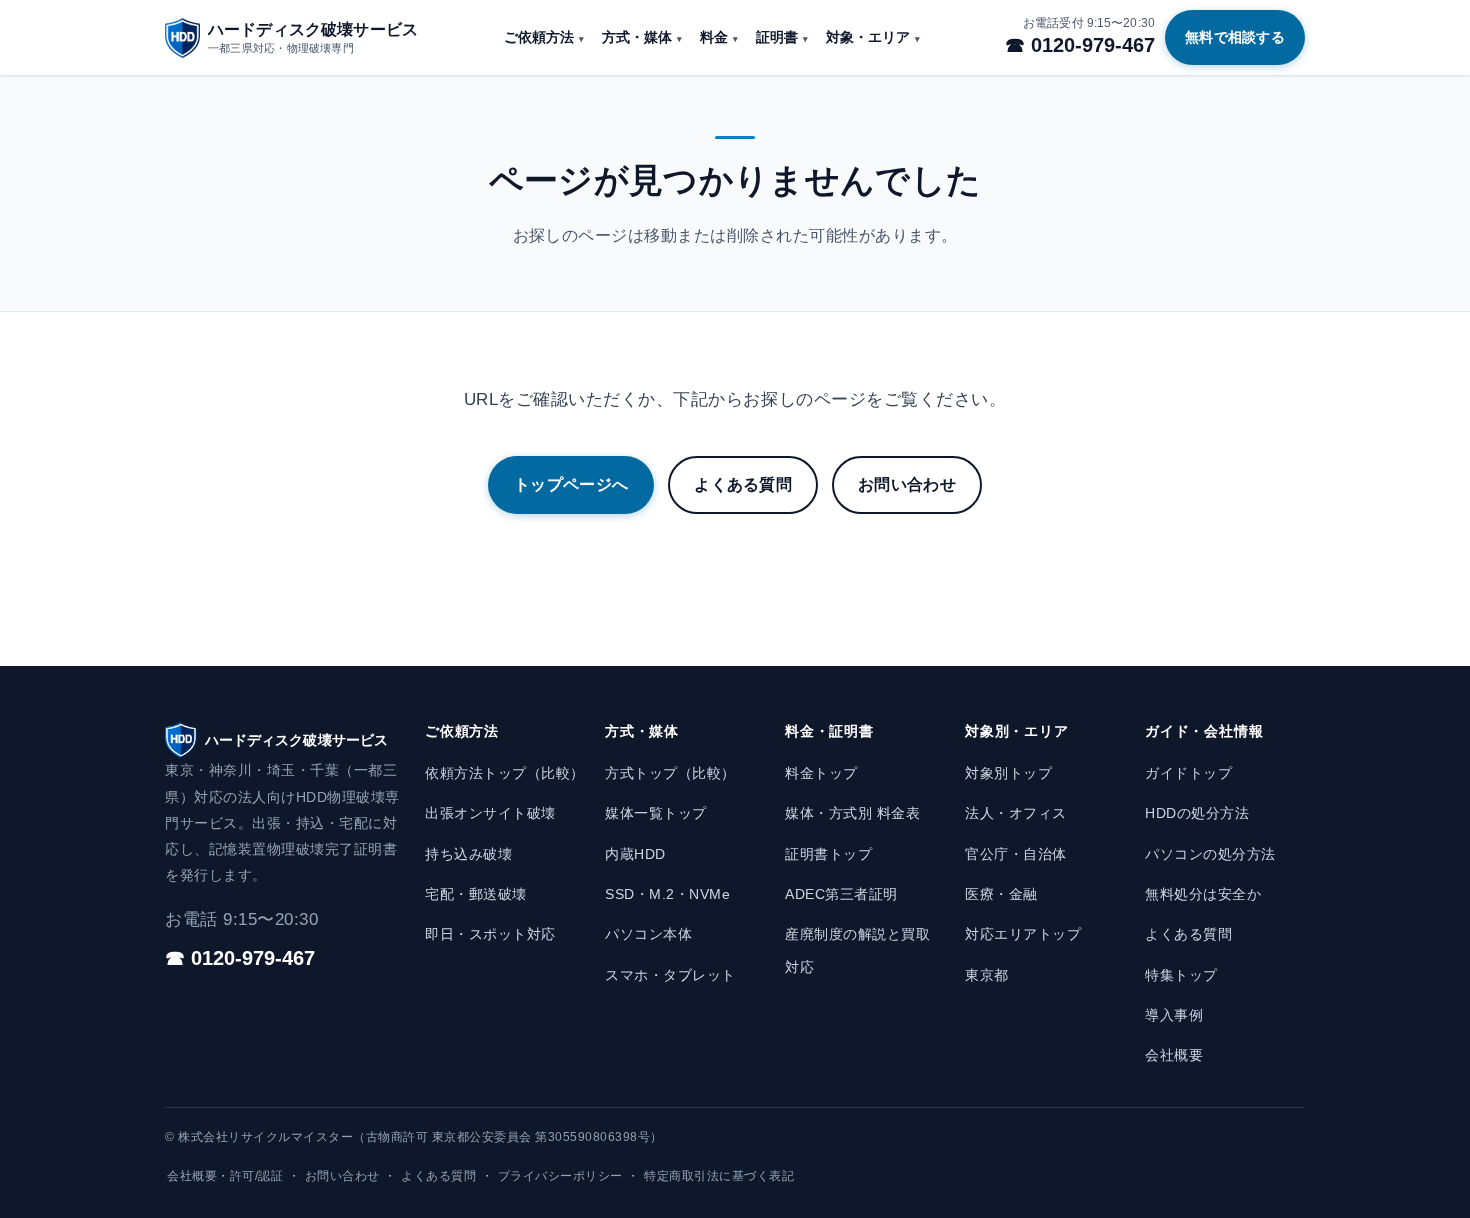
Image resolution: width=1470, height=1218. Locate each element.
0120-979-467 (1093, 45)
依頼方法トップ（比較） (505, 773)
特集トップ (1181, 975)
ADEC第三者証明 (841, 894)
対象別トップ (1008, 773)
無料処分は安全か (1203, 894)
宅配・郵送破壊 (476, 894)
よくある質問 (743, 484)
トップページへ (571, 484)
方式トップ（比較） (670, 773)
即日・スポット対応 (490, 934)
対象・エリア (868, 37)
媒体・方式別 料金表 (852, 813)
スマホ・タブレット (670, 975)
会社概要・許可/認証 (225, 1176)
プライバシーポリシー (560, 1176)
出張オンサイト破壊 (490, 813)
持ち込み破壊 (468, 854)
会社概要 (1174, 1055)
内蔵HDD (635, 854)
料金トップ (821, 773)
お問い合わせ (907, 484)
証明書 (777, 37)
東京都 (987, 975)
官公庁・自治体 (1016, 854)
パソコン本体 (648, 934)
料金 (714, 37)
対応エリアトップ (1023, 934)
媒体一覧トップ (656, 813)
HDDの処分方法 (1197, 813)
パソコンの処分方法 (1210, 854)
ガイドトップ (1188, 773)
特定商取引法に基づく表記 (719, 1176)
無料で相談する (1235, 37)
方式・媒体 (637, 37)
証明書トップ (828, 854)
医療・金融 (1001, 894)
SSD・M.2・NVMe (667, 894)
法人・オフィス (1016, 813)
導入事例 (1174, 1015)
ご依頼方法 (539, 37)
